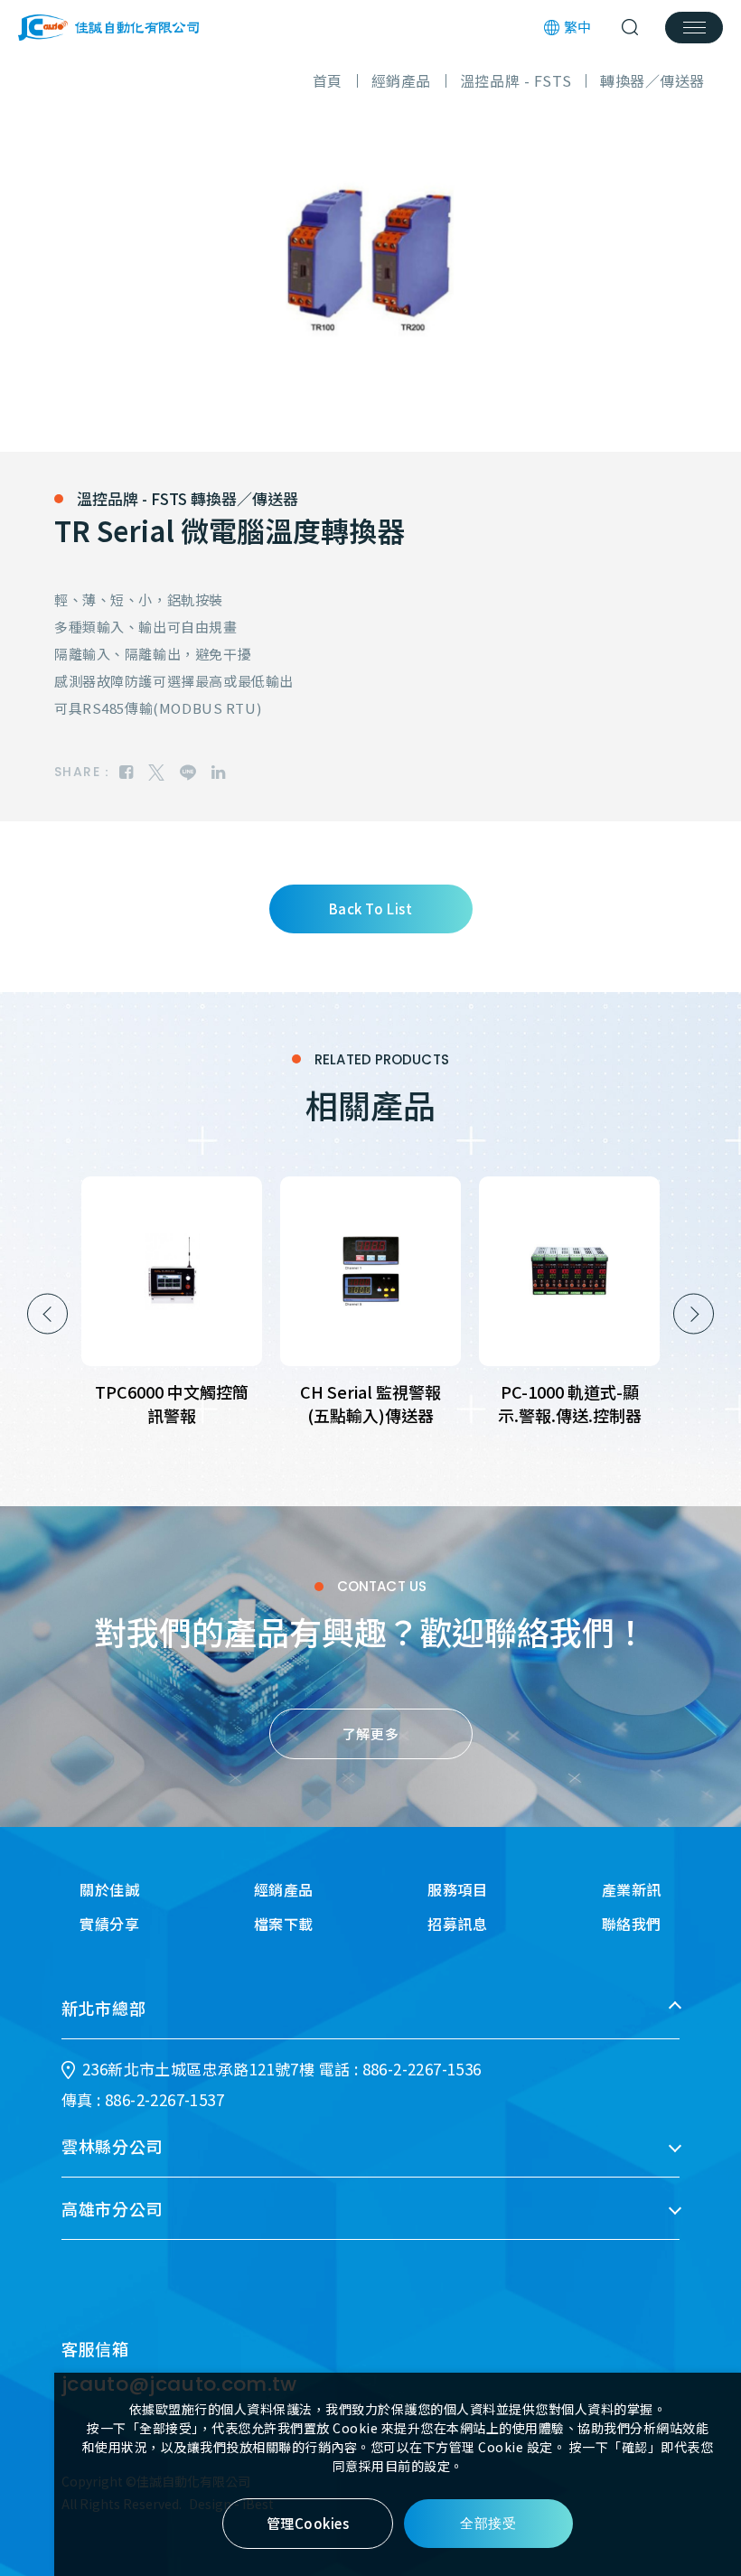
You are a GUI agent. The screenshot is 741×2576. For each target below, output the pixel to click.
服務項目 (457, 1889)
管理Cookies (308, 2523)
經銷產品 (284, 1889)
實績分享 (109, 1924)
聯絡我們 (632, 1924)
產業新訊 (632, 1889)
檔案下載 (284, 1924)
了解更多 (370, 1733)
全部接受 (488, 2523)
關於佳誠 (109, 1889)
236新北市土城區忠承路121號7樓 (198, 2069)
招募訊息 (457, 1924)
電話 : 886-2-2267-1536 (400, 2069)
